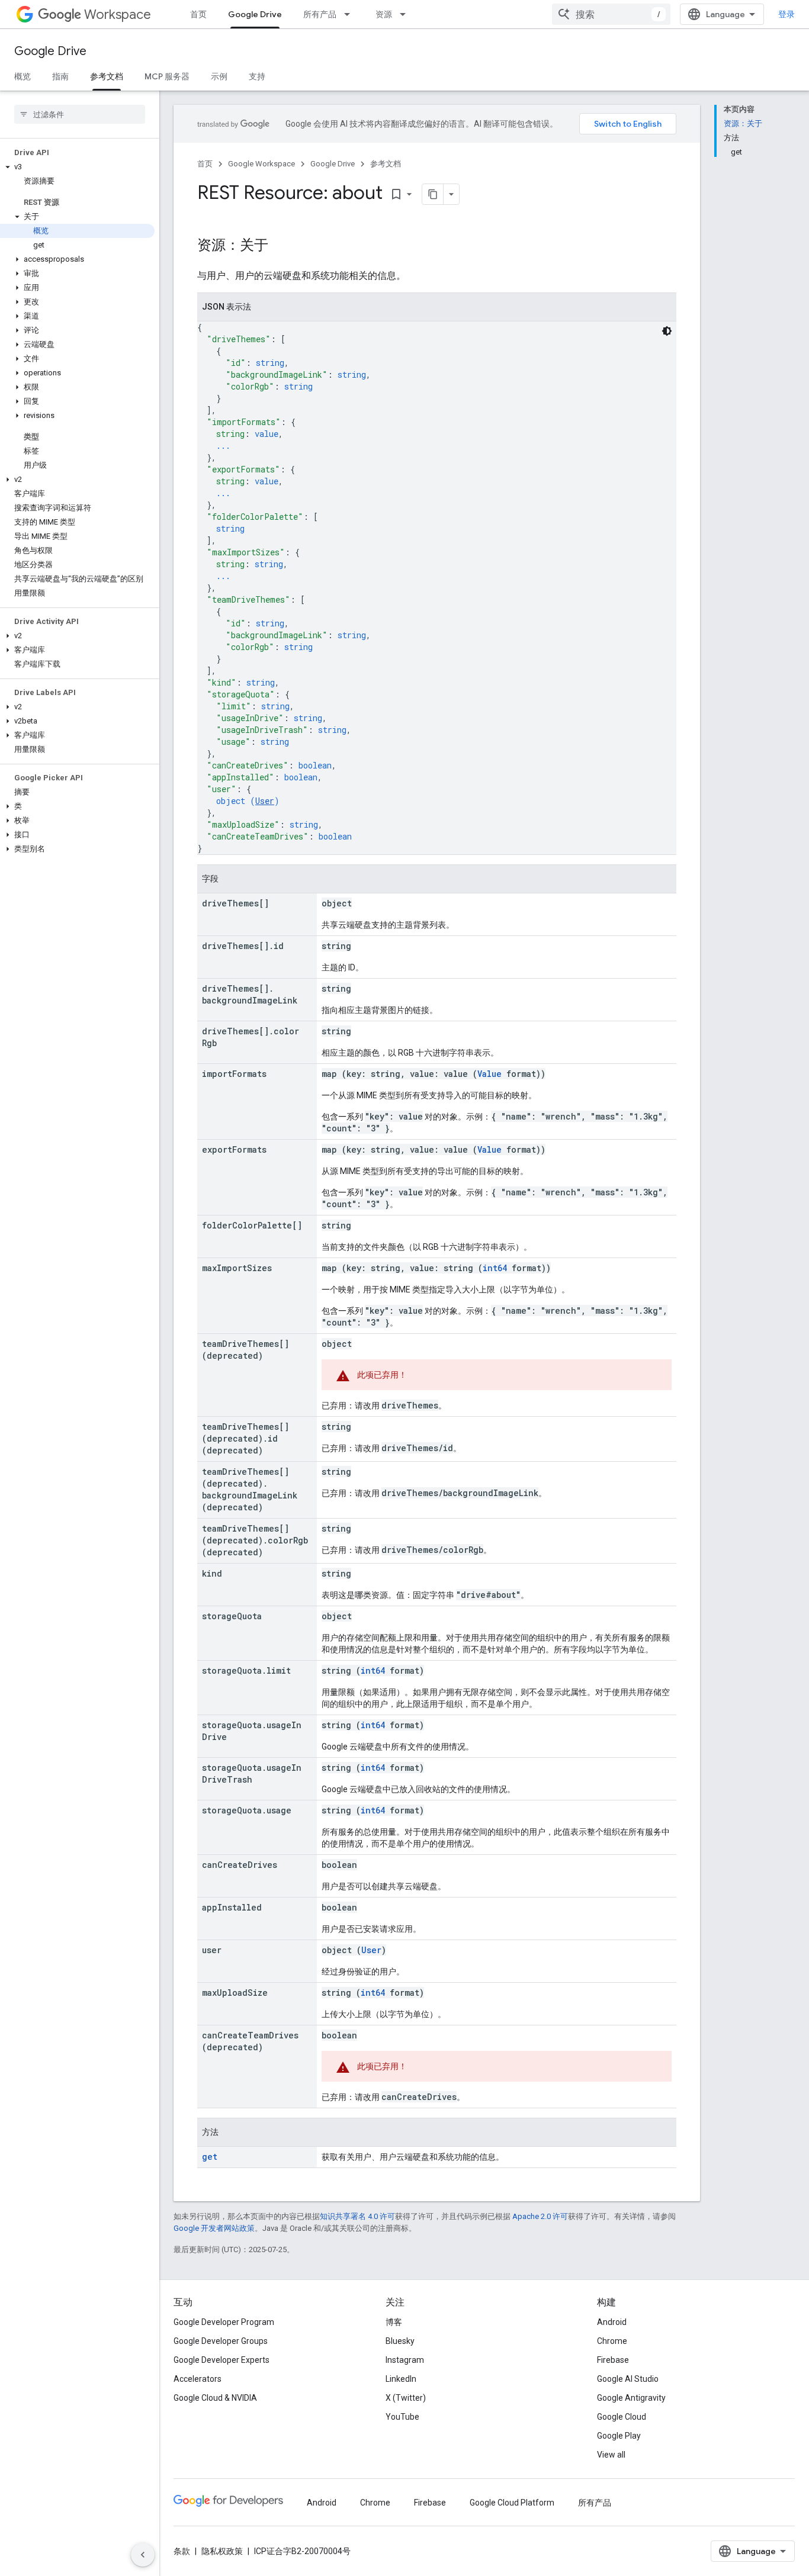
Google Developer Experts (221, 2360)
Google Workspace (261, 164)
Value (489, 1074)
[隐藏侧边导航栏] (143, 2555)
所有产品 (320, 14)
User (265, 801)
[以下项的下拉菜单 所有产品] (351, 14)
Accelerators (198, 2379)
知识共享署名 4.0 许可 (357, 2216)
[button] (77, 167)
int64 (495, 1268)
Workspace (118, 15)
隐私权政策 (222, 2551)
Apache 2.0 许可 (540, 2216)
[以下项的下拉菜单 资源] (406, 14)
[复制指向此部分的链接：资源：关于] (280, 246)
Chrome (612, 2341)
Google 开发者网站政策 (214, 2228)
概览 (23, 76)
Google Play (619, 2436)
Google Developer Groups (221, 2341)
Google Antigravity (631, 2398)
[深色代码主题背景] (667, 331)
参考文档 (107, 76)
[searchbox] (80, 114)
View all (611, 2455)
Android (612, 2322)
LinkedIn (401, 2379)
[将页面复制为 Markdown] (433, 194)
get (210, 2157)
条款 (182, 2551)
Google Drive (255, 14)
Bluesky (400, 2341)
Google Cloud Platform (512, 2503)
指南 (60, 76)
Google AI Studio (628, 2379)
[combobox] (611, 14)
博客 (394, 2322)
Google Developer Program (224, 2322)
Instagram (405, 2360)
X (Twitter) (406, 2398)
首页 (198, 14)
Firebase (613, 2360)
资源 (384, 14)
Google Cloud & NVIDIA (215, 2398)
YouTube (402, 2417)
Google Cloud (622, 2417)
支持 (257, 76)
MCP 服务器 (167, 76)
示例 (219, 76)
